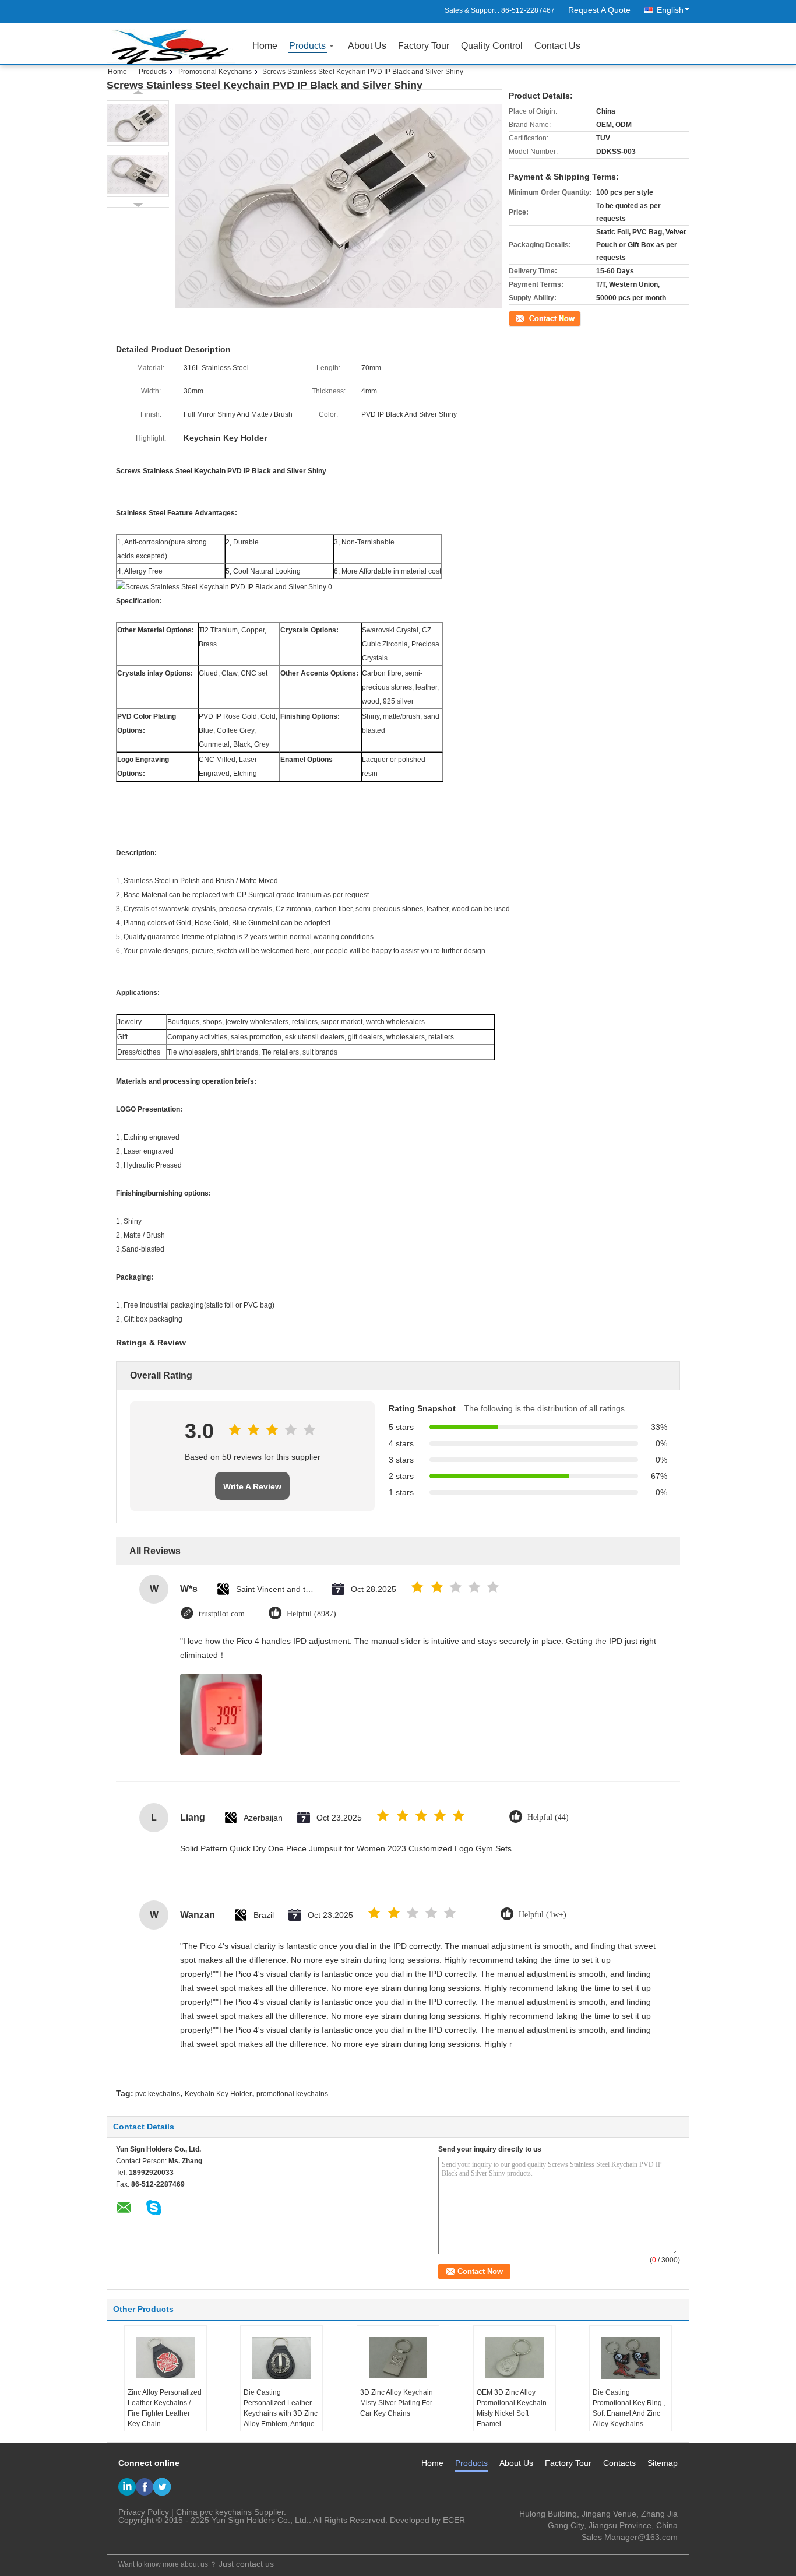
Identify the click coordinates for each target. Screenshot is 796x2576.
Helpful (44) (548, 1817)
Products (307, 46)
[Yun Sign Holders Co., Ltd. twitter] (162, 2487)
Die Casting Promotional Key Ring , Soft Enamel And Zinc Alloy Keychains (629, 2408)
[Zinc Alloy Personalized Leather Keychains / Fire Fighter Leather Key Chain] (165, 2358)
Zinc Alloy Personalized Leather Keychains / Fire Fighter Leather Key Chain (165, 2408)
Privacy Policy (144, 2512)
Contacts (619, 2463)
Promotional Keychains (215, 72)
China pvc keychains (214, 2512)
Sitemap (663, 2463)
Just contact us (246, 2564)
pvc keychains (158, 2094)
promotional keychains (292, 2094)
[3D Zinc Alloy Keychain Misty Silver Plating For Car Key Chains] (398, 2358)
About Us (367, 46)
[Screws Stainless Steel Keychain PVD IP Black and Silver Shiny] (138, 123)
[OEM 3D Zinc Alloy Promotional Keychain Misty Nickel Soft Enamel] (515, 2358)
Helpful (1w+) (543, 1915)
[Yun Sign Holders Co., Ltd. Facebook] (145, 2487)
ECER (454, 2520)
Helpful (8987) (311, 1614)
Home (265, 46)
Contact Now (529, 317)
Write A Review (252, 1486)
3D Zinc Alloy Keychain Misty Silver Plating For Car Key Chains (397, 2403)
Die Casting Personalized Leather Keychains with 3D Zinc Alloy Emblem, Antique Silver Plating (281, 2413)
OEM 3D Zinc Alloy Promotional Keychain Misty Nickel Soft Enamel (512, 2408)
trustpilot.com (222, 1614)
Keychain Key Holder (218, 2094)
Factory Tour (424, 46)
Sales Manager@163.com (630, 2537)
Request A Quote (599, 10)
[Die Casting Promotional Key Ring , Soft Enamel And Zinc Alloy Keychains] (631, 2358)
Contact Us (557, 46)
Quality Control (492, 46)
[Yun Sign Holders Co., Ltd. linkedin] (127, 2487)
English (670, 10)
